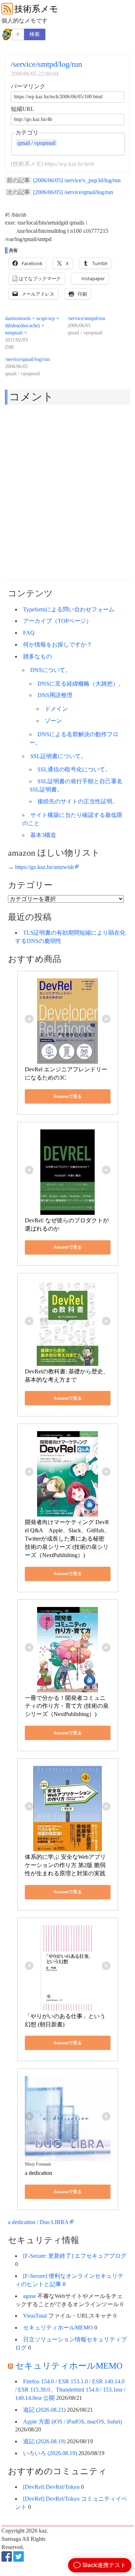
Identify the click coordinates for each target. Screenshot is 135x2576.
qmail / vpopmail (36, 143)
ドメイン (56, 709)
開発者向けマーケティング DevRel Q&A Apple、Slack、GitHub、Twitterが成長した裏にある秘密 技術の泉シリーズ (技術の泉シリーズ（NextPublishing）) (67, 1538)
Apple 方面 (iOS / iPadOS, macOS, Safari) (73, 2422)
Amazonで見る (67, 1096)
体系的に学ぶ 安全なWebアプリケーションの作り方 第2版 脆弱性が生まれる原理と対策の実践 (65, 1865)
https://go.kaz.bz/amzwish (44, 867)
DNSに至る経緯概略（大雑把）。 (81, 684)
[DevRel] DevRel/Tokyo (51, 2487)
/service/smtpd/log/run (46, 64)
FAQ (29, 633)
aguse (30, 2296)
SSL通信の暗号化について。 (74, 769)
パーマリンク (28, 86)
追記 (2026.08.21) (44, 2410)
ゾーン (53, 721)
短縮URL (22, 109)
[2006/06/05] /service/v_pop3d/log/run (77, 180)
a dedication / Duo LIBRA (38, 2222)
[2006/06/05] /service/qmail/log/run (73, 192)
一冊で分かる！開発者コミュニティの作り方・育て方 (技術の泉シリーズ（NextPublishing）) (67, 1706)
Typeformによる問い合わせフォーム (69, 609)
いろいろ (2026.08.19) (50, 2453)
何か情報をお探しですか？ (58, 645)
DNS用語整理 (55, 695)
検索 (35, 34)
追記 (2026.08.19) (44, 2441)
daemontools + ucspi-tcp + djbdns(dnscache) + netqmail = (32, 326)
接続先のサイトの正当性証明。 (78, 801)
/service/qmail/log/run (27, 359)
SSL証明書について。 (58, 756)
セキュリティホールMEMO (58, 2328)
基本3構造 (43, 835)
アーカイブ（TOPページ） (57, 621)
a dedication (39, 2173)
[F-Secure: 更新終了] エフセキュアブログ (75, 2256)
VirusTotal (35, 2316)
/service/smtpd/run (86, 318)
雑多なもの (37, 656)
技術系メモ (36, 9)
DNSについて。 (51, 670)
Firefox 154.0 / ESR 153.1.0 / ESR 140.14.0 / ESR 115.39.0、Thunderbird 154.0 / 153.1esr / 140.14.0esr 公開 (70, 2390)
